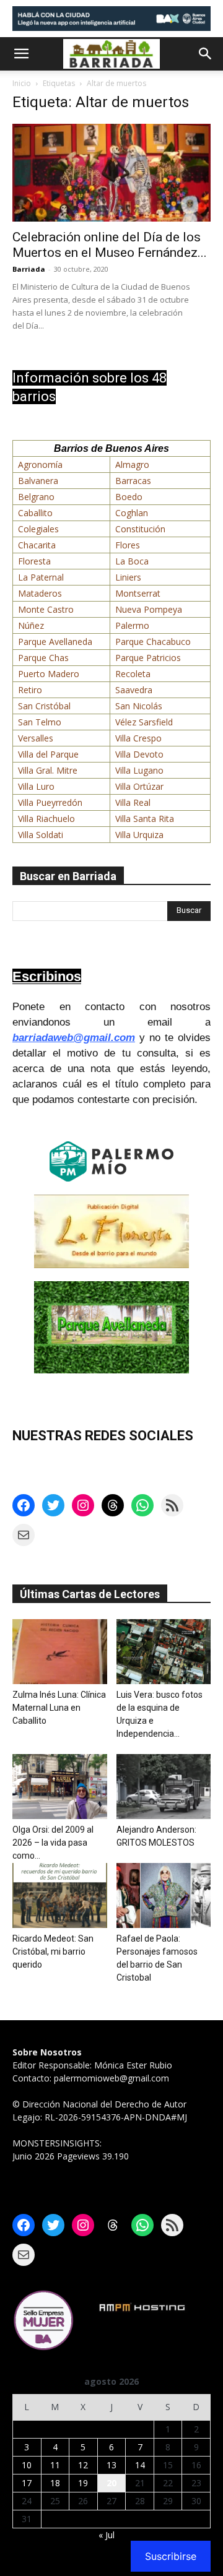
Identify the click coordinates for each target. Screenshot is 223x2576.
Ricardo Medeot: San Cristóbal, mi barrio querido (53, 1951)
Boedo (129, 497)
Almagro (132, 465)
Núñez (31, 625)
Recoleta (133, 674)
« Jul (107, 2535)
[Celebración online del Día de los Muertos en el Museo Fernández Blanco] (111, 173)
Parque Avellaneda (55, 642)
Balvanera (38, 481)
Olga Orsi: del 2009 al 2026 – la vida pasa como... (53, 1843)
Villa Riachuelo (46, 819)
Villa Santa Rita (145, 819)
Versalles (36, 738)
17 (27, 2483)
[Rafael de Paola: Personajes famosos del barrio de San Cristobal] (164, 1895)
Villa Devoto (139, 754)
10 (27, 2465)
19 (83, 2483)
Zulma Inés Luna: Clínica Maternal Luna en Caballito (59, 1708)
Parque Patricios (148, 658)
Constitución (140, 529)
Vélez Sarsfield (144, 722)
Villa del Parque (48, 754)
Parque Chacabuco (153, 642)
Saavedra (134, 690)
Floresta (34, 561)
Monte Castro (46, 609)
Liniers (128, 577)
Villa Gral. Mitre (48, 770)
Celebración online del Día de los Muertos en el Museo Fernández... (110, 245)
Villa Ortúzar (139, 786)
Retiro (30, 690)
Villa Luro (36, 786)
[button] (21, 54)
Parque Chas (43, 658)
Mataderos (40, 593)
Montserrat (138, 593)
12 (83, 2465)
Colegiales (38, 529)
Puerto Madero (49, 674)
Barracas (133, 481)
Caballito (35, 513)
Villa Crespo (138, 738)
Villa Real (133, 802)
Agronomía (40, 465)
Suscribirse (171, 2556)
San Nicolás (139, 706)
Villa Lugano (139, 770)
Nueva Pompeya (149, 609)
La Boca (132, 561)
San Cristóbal (44, 706)
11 (55, 2465)
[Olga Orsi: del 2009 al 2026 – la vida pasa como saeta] (60, 1787)
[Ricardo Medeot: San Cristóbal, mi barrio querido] (60, 1895)
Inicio (22, 83)
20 (111, 2483)
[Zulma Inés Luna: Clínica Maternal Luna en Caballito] (60, 1652)
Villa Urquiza (139, 835)
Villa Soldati (41, 835)
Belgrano (36, 497)
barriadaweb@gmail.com (74, 1038)
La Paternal (41, 577)
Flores (128, 545)
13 (111, 2465)
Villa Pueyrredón (50, 802)
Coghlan (132, 513)
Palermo (132, 625)
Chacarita (37, 545)
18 (55, 2483)
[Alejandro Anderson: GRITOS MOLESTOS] (164, 1787)
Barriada (29, 269)
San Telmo (40, 722)
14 (140, 2465)
